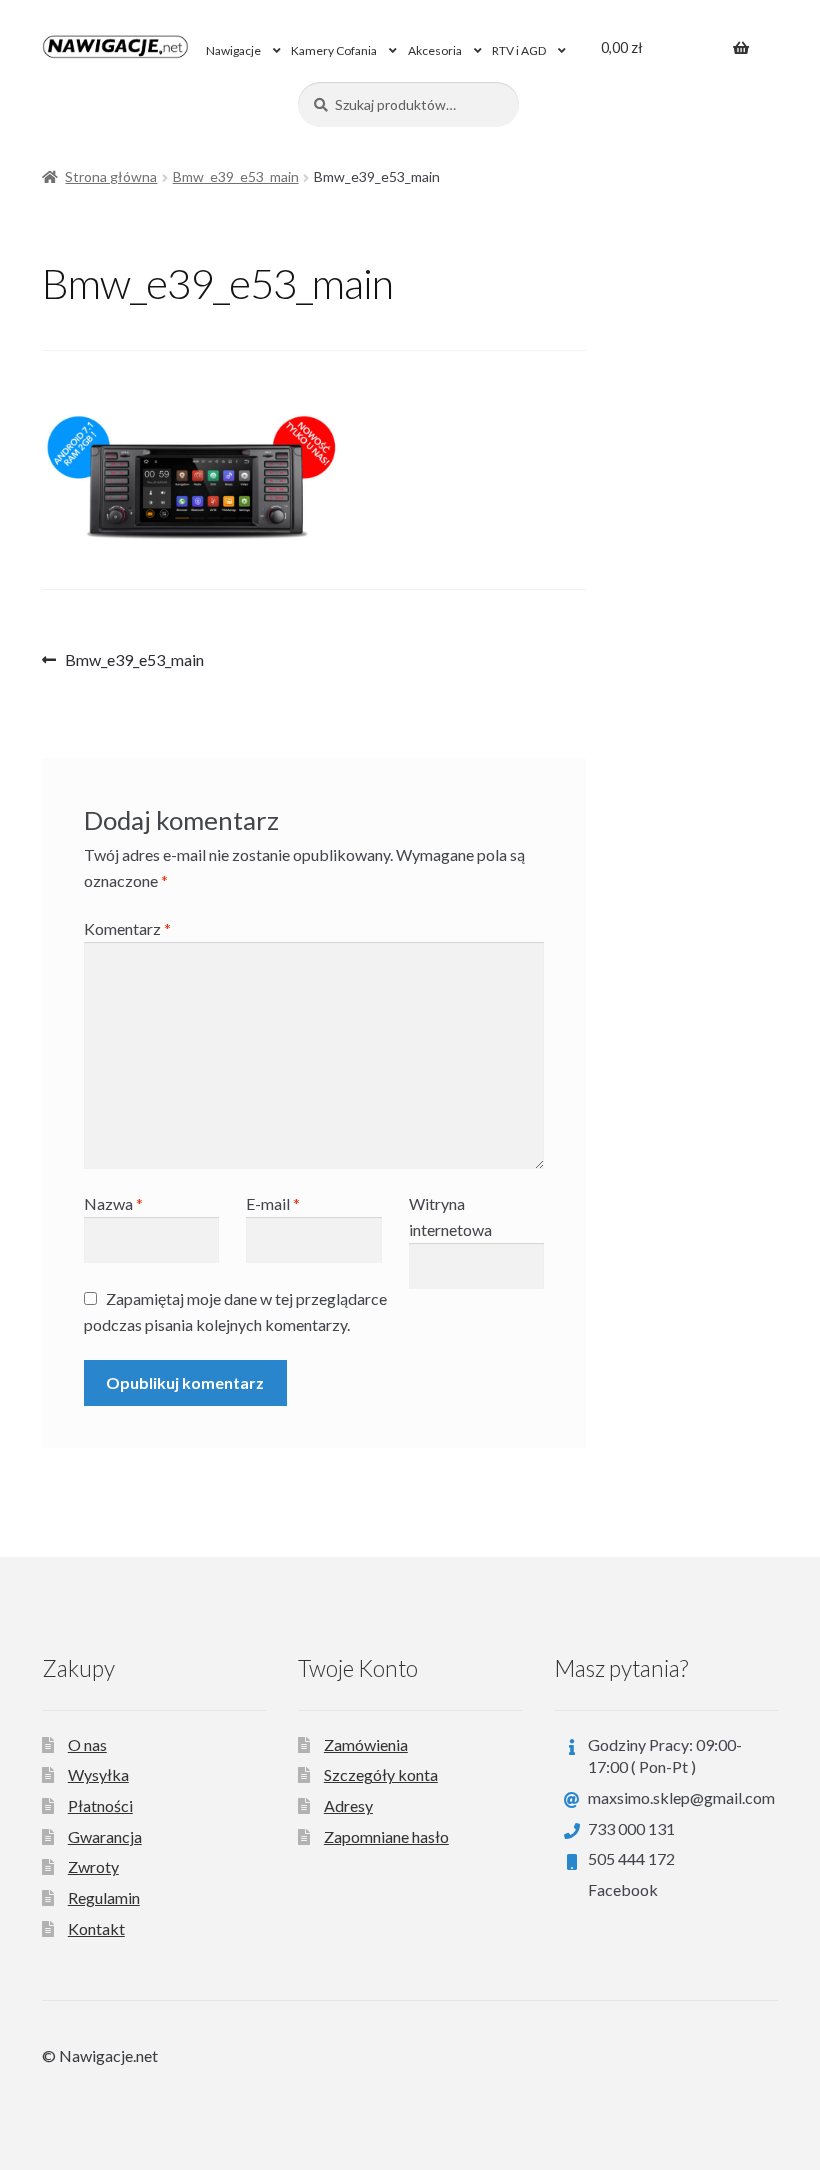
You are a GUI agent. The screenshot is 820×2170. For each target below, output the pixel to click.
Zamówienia (366, 1744)
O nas (87, 1744)
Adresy (348, 1805)
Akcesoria (435, 50)
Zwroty (93, 1866)
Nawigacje (233, 50)
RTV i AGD (519, 50)
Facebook (623, 1889)
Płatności (100, 1805)
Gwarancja (105, 1836)
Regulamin (104, 1897)
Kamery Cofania (334, 50)
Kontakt (96, 1928)
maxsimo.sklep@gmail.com (681, 1797)
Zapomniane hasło (386, 1836)
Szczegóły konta (381, 1774)
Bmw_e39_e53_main (236, 176)
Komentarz (127, 928)
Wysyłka (98, 1774)
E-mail (273, 1203)
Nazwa (113, 1203)
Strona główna (111, 176)
